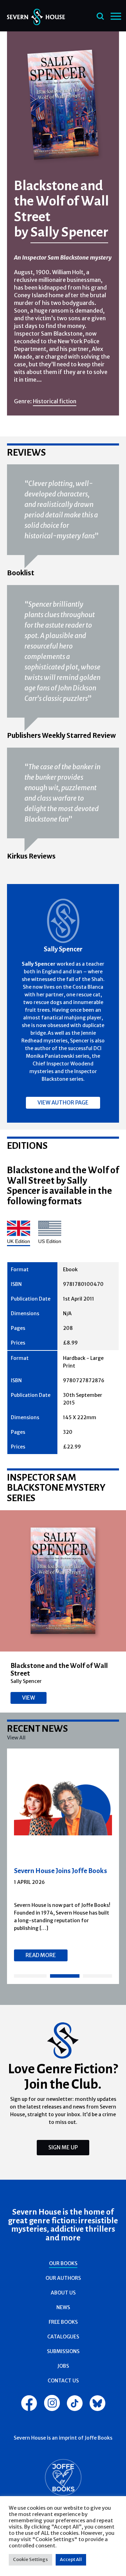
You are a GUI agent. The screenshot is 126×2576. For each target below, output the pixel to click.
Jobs (63, 2366)
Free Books (63, 2322)
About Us (63, 2293)
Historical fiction (55, 401)
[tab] (30, 1976)
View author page (63, 1103)
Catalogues (63, 2337)
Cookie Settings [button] (30, 2559)
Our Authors (63, 2278)
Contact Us (63, 2381)
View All (16, 1738)
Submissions (63, 2351)
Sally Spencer (69, 232)
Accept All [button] (71, 2559)
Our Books (63, 2263)
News (63, 2307)
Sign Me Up (63, 2147)
